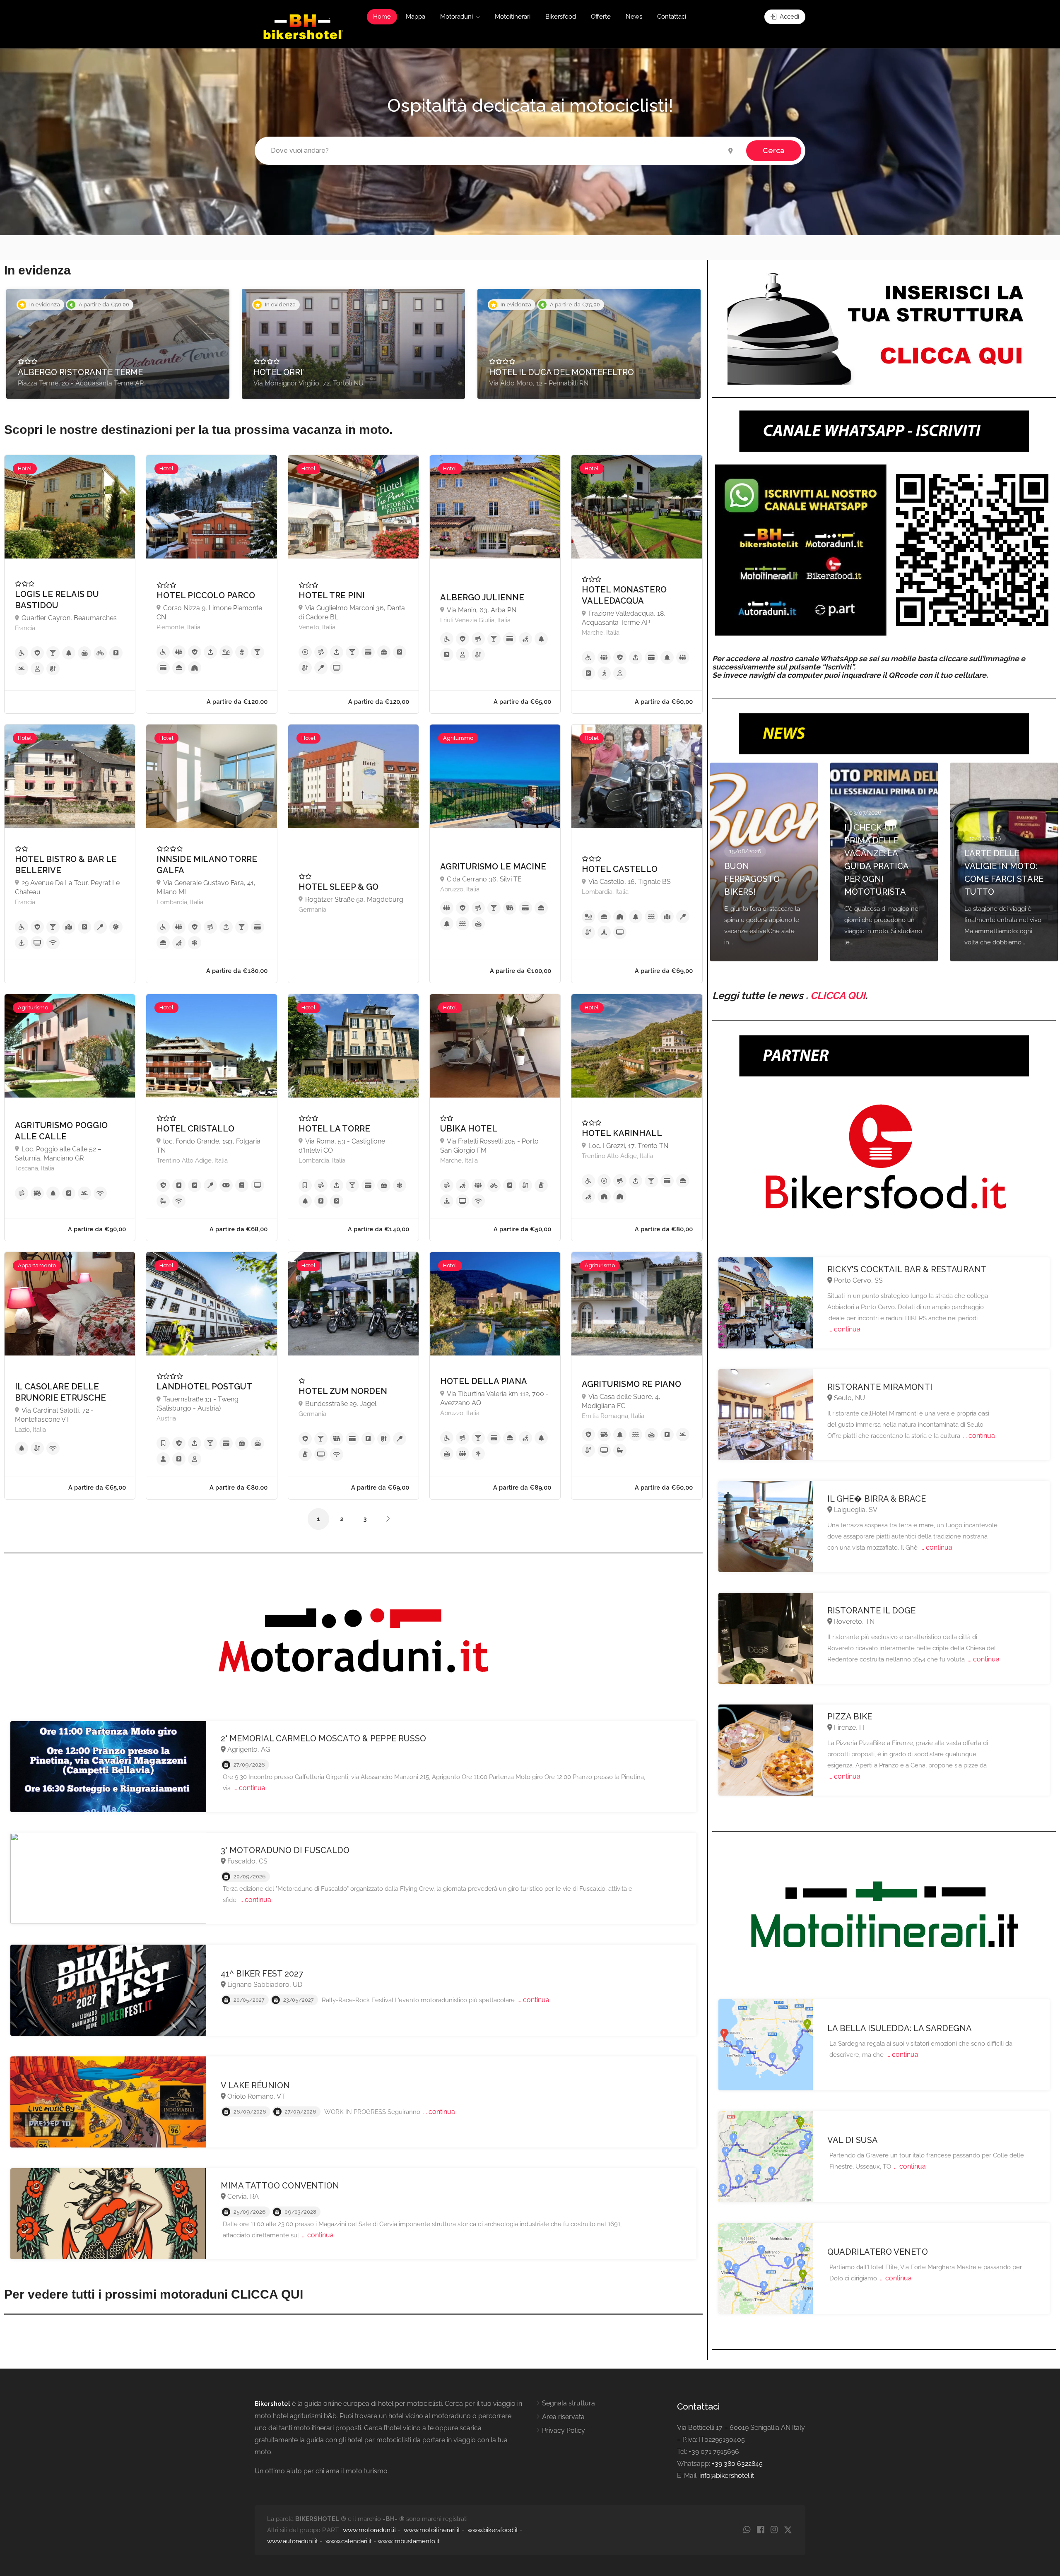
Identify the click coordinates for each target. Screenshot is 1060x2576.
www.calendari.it (349, 2541)
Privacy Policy (564, 2430)
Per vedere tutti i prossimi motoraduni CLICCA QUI (154, 2294)
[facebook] (760, 2530)
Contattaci (672, 17)
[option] (118, 344)
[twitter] (788, 2530)
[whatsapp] (747, 2530)
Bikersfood (561, 17)
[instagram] (774, 2530)
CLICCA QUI (838, 995)
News (634, 17)
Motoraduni (457, 17)
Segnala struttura (569, 2403)
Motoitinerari (513, 17)
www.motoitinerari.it (432, 2530)
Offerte (601, 17)
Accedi (789, 17)
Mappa (416, 17)
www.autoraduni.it (293, 2541)
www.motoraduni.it (370, 2530)
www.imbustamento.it (409, 2541)
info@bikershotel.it (727, 2476)
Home (382, 17)
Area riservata (563, 2417)
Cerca (774, 150)
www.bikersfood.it (493, 2530)
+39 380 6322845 (737, 2464)
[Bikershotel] (303, 26)
